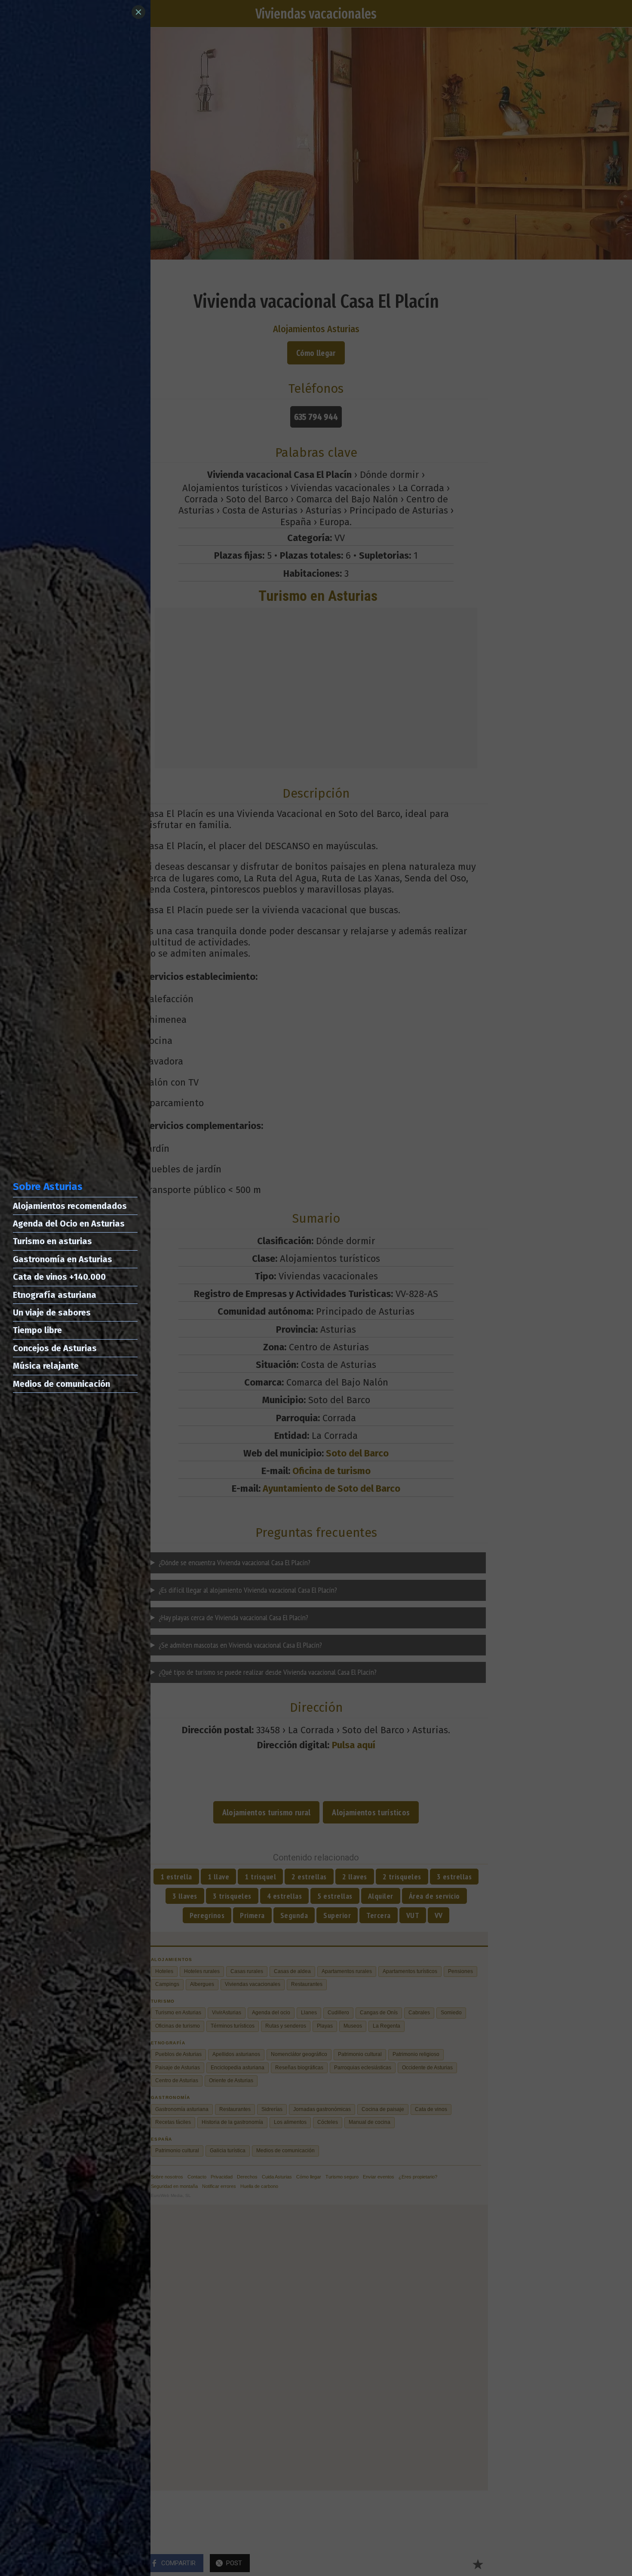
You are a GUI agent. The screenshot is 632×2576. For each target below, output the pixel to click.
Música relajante (46, 1366)
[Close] (138, 12)
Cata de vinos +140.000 (59, 1277)
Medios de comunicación (61, 1384)
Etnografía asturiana (55, 1295)
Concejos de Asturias (55, 1348)
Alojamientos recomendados (70, 1206)
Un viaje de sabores (52, 1312)
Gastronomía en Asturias (63, 1259)
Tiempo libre (37, 1330)
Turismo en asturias (52, 1241)
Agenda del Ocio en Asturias (69, 1224)
